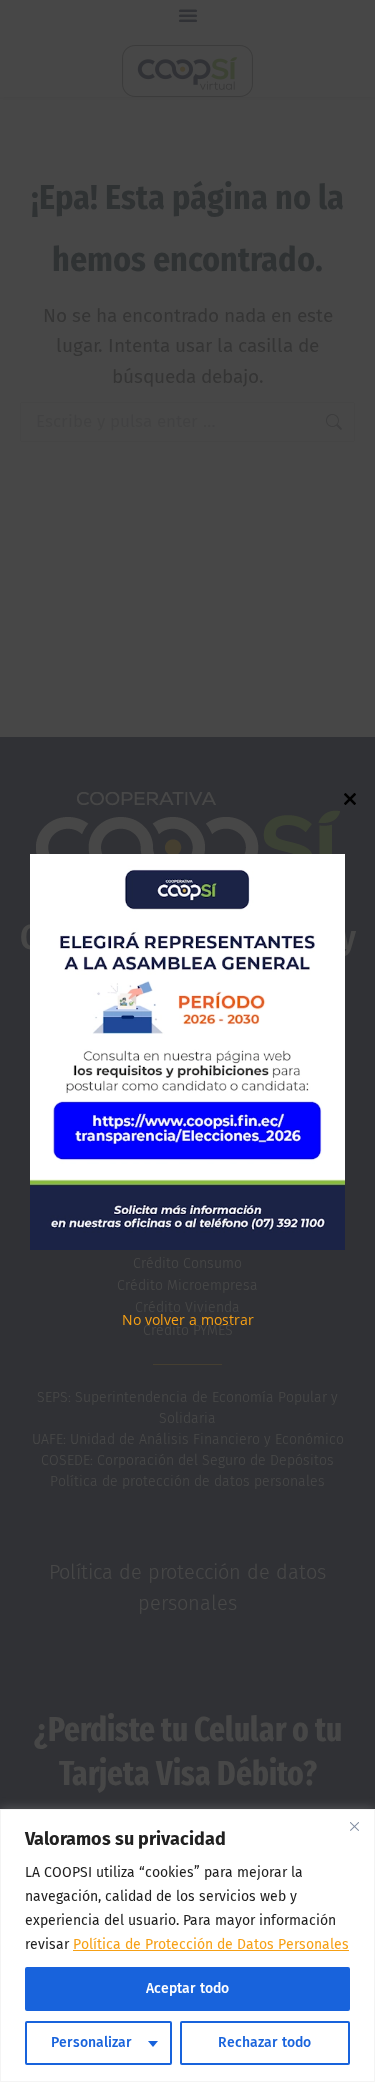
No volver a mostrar (188, 1319)
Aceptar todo (187, 1988)
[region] (187, 1945)
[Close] (354, 1826)
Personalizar (91, 2042)
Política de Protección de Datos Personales (211, 1944)
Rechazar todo (264, 2042)
